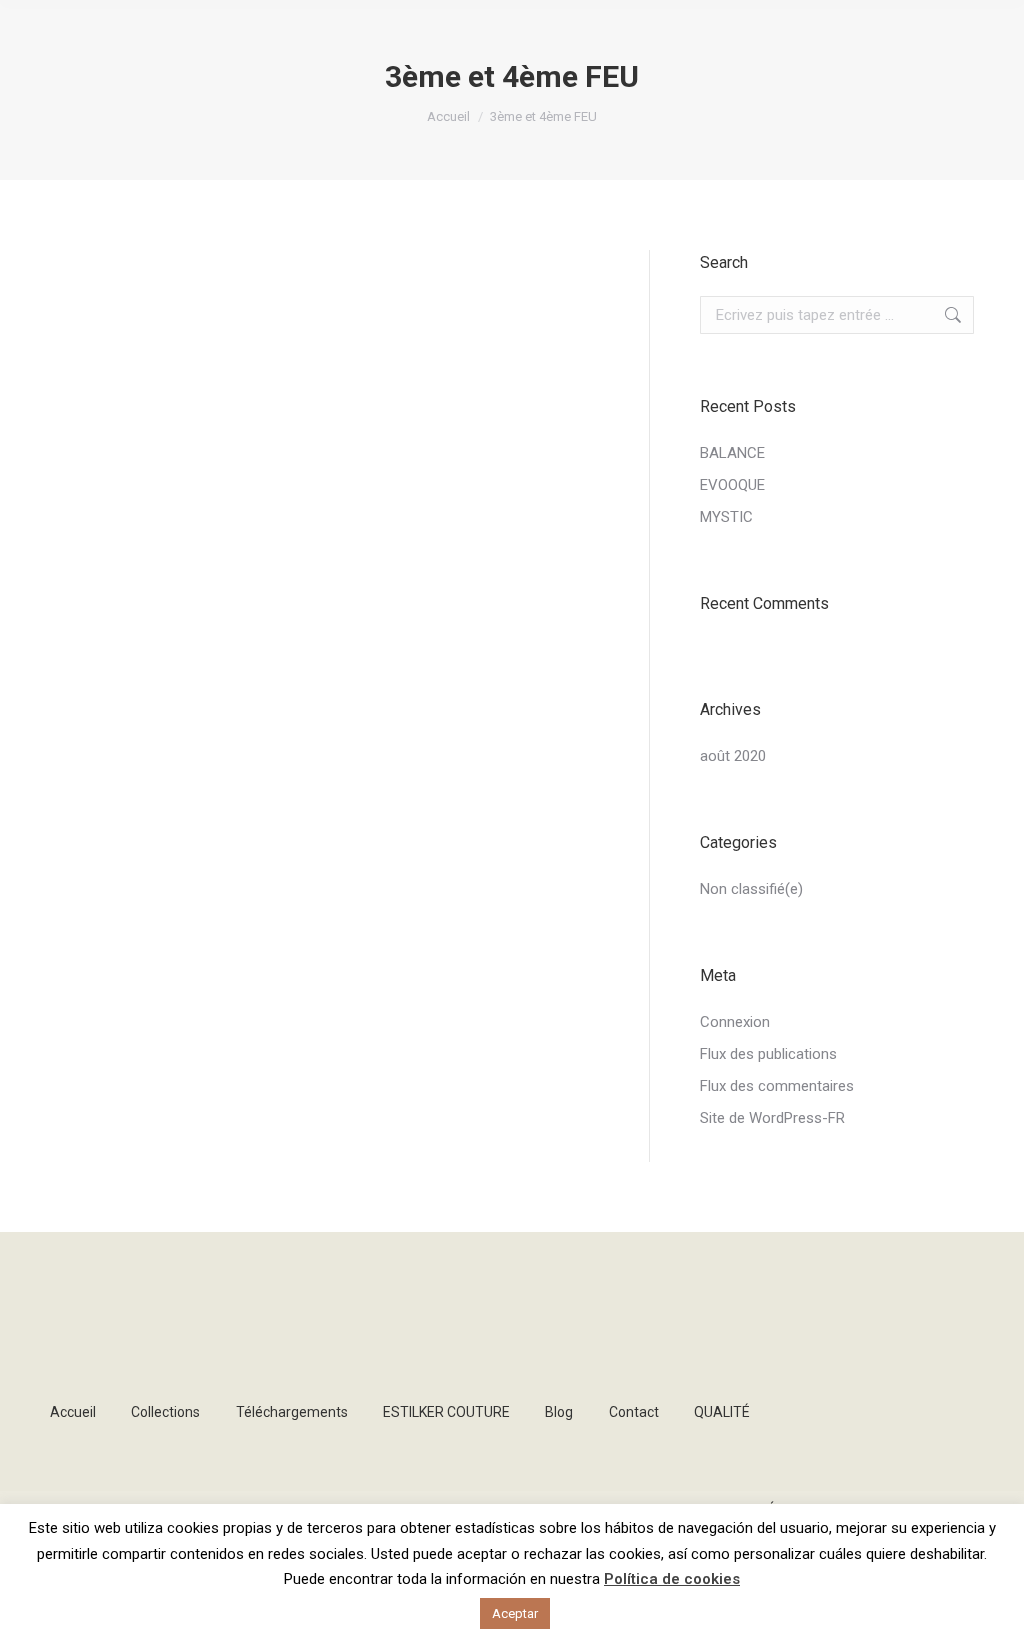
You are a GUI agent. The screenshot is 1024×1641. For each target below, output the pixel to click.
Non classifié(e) (751, 889)
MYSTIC (726, 517)
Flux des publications (768, 1054)
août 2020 (733, 756)
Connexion (735, 1022)
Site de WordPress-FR (772, 1118)
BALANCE (732, 453)
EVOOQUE (732, 485)
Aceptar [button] (515, 1613)
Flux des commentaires (777, 1086)
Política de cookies (672, 1579)
